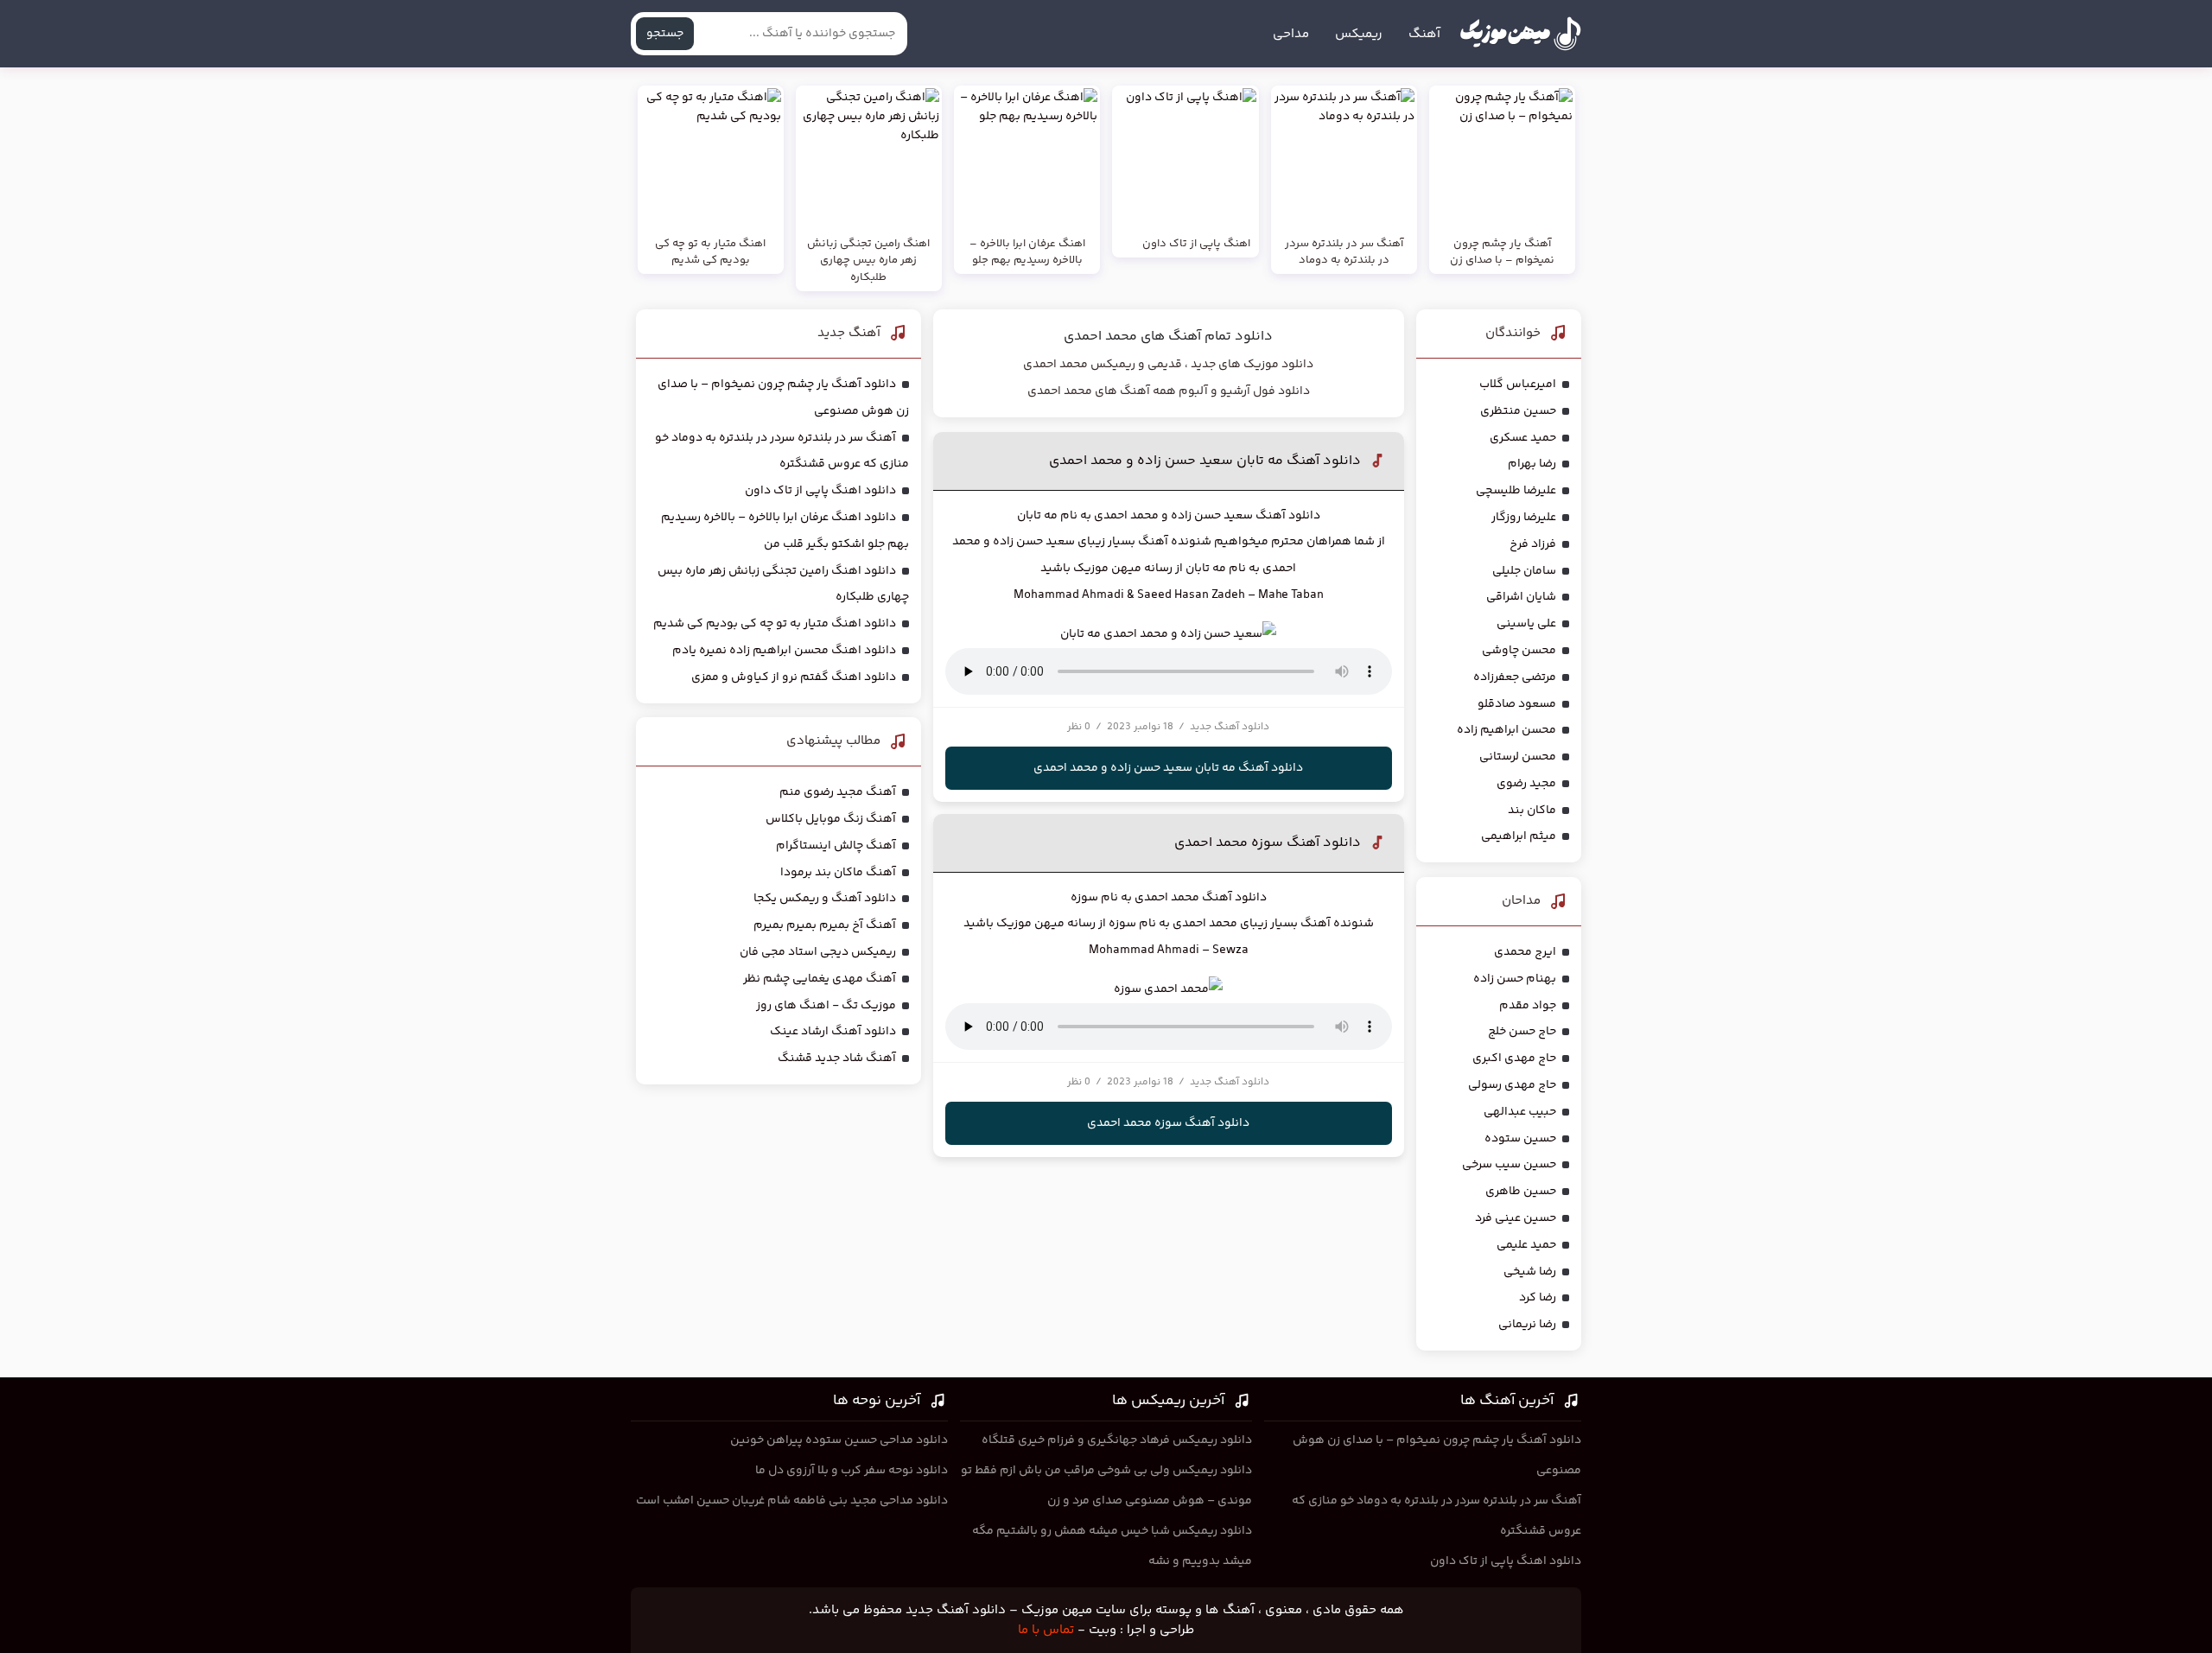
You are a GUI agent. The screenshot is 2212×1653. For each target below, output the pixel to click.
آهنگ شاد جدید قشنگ (837, 1059)
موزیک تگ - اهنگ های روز (826, 1006)
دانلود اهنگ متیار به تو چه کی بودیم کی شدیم (775, 624)
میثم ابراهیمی (1519, 836)
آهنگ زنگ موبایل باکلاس (831, 819)
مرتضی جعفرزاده (1515, 677)
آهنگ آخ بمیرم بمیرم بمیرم (825, 925)
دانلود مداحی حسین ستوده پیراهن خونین (839, 1440)
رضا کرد (1538, 1298)
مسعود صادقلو (1517, 704)
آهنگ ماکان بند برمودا (838, 873)
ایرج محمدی (1525, 952)
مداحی (1291, 34)
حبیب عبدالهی (1520, 1112)
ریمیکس (1359, 34)
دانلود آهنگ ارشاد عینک (833, 1032)
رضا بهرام (1532, 464)
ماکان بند (1532, 811)
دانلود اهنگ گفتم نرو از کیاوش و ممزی (794, 677)
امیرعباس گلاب (1518, 385)
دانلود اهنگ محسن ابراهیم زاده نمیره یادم (784, 651)
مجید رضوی (1526, 784)
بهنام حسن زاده (1515, 979)
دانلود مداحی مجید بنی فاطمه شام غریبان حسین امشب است (792, 1501)
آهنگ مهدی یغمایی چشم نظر (820, 979)
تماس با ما (1046, 1630)
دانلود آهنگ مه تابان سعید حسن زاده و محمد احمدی (1205, 461)
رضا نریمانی (1527, 1325)
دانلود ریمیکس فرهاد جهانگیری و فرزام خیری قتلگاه (1117, 1440)
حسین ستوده (1520, 1139)
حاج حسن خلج (1522, 1032)
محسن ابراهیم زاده (1506, 730)
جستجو (665, 34)
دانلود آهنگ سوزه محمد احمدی (1268, 843)
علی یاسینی (1526, 624)
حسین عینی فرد (1516, 1218)
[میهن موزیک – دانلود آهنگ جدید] (1520, 34)
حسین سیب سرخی (1509, 1165)
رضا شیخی (1530, 1272)
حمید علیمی (1526, 1245)
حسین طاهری (1521, 1192)
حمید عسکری (1523, 438)
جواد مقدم (1528, 1006)
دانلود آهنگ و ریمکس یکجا (825, 899)
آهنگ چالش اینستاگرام (836, 846)
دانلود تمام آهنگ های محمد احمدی (1168, 337)
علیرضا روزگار (1524, 518)
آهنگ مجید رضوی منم (838, 792)
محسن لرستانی (1518, 757)
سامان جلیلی (1524, 571)
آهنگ (1424, 34)
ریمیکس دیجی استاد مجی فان (818, 952)
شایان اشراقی (1521, 597)
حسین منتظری (1518, 411)
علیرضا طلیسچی (1516, 491)
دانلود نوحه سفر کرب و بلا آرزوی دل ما (852, 1471)
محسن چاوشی (1519, 651)
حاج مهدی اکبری (1514, 1059)
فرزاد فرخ (1533, 544)
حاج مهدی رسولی (1512, 1085)
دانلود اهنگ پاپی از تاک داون (820, 491)
